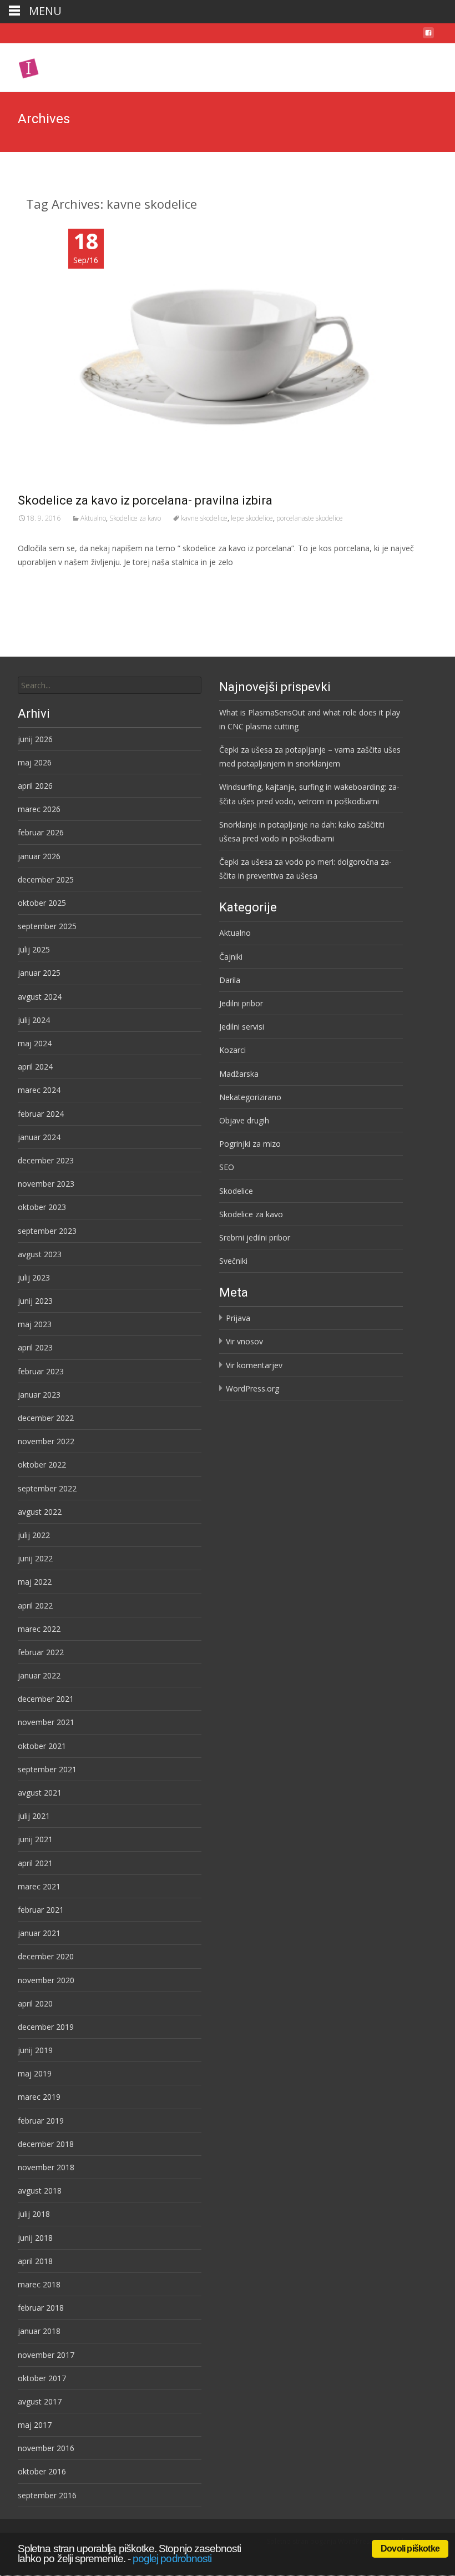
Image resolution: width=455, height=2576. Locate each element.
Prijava (238, 1318)
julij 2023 (34, 1277)
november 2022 (46, 1441)
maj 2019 (35, 2073)
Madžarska (239, 1074)
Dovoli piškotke (410, 2549)
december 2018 (46, 2144)
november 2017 (46, 2355)
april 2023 (35, 1347)
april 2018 (35, 2261)
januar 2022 (39, 1675)
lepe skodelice (252, 518)
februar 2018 (41, 2308)
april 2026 (35, 786)
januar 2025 (39, 973)
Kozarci (232, 1050)
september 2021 (47, 1769)
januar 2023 (39, 1395)
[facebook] (428, 36)
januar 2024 (39, 1137)
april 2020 (35, 2003)
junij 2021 (35, 1839)
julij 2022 (34, 1535)
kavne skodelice (204, 518)
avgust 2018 (40, 2191)
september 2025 (47, 926)
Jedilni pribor (241, 1003)
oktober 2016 (42, 2471)
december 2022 (46, 1418)
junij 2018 (35, 2238)
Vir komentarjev (254, 1365)
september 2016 (47, 2495)
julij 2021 (34, 1816)
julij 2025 (34, 949)
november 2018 (46, 2167)
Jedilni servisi (242, 1027)
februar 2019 (41, 2121)
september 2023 (47, 1231)
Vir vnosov (244, 1341)
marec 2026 (39, 809)
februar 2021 (41, 1910)
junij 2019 (35, 2050)
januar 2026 (39, 856)
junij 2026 (35, 739)
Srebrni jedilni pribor (255, 1237)
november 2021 (46, 1722)
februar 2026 (41, 832)
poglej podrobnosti (172, 2559)
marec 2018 (39, 2284)
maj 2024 (35, 1043)
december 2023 (46, 1160)
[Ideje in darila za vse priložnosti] (68, 65)
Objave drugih (244, 1120)
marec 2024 (39, 1090)
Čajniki (231, 957)
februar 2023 (41, 1371)
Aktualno (93, 518)
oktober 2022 (42, 1465)
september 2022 (47, 1488)
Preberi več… (43, 583)
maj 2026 (35, 762)
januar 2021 (39, 1933)
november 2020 (46, 1980)
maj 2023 (35, 1324)
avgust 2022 (40, 1512)
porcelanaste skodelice (310, 518)
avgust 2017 (40, 2401)
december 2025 (46, 879)
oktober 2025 (42, 903)
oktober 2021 (42, 1746)
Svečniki (233, 1261)
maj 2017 (35, 2425)
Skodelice (236, 1191)
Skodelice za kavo (135, 518)
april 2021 (35, 1863)
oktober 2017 (42, 2378)
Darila (230, 980)
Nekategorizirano (250, 1097)
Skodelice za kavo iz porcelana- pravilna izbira (145, 500)
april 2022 (35, 1605)
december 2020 (46, 1956)
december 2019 (46, 2027)
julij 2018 (34, 2214)
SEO (227, 1167)
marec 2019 (39, 2097)
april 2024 (35, 1067)
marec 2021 (39, 1886)
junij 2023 (35, 1301)
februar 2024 (41, 1114)
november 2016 (46, 2448)
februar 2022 (41, 1652)
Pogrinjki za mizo (250, 1144)
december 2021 (46, 1699)
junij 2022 (35, 1558)
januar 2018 (39, 2331)
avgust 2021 (40, 1793)
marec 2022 (39, 1629)
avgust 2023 (40, 1254)
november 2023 (46, 1184)
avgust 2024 (40, 997)
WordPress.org (252, 1388)
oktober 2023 (42, 1207)
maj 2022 (35, 1582)
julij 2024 (34, 1020)
